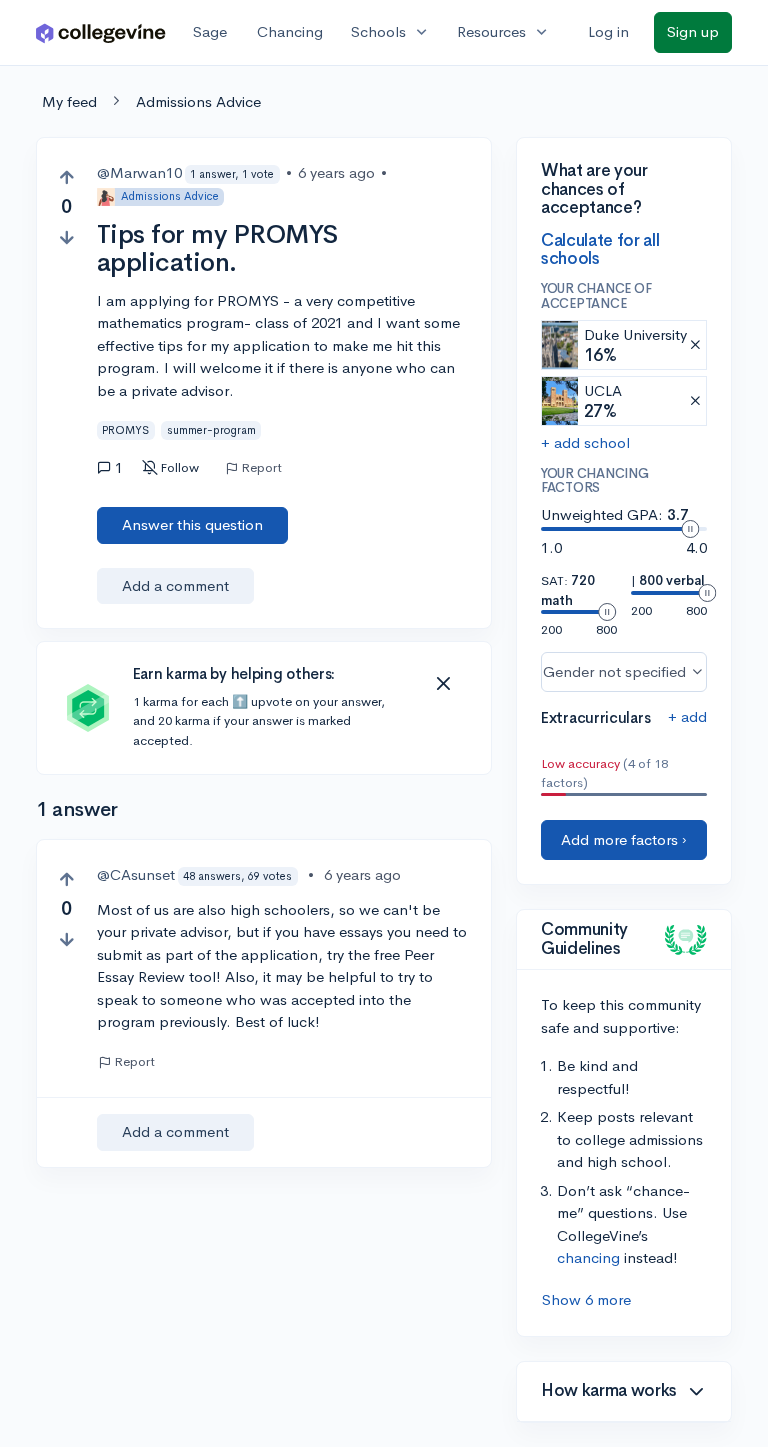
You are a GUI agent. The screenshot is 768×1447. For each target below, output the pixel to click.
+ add (687, 716)
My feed (69, 101)
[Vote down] (66, 237)
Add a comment (175, 585)
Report (261, 468)
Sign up (693, 31)
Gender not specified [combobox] (614, 671)
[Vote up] (66, 177)
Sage (210, 31)
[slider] (690, 529)
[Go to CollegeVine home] (101, 32)
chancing (588, 1257)
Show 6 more (586, 1299)
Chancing (290, 31)
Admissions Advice (198, 101)
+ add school (585, 442)
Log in (608, 31)
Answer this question (192, 524)
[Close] (443, 684)
